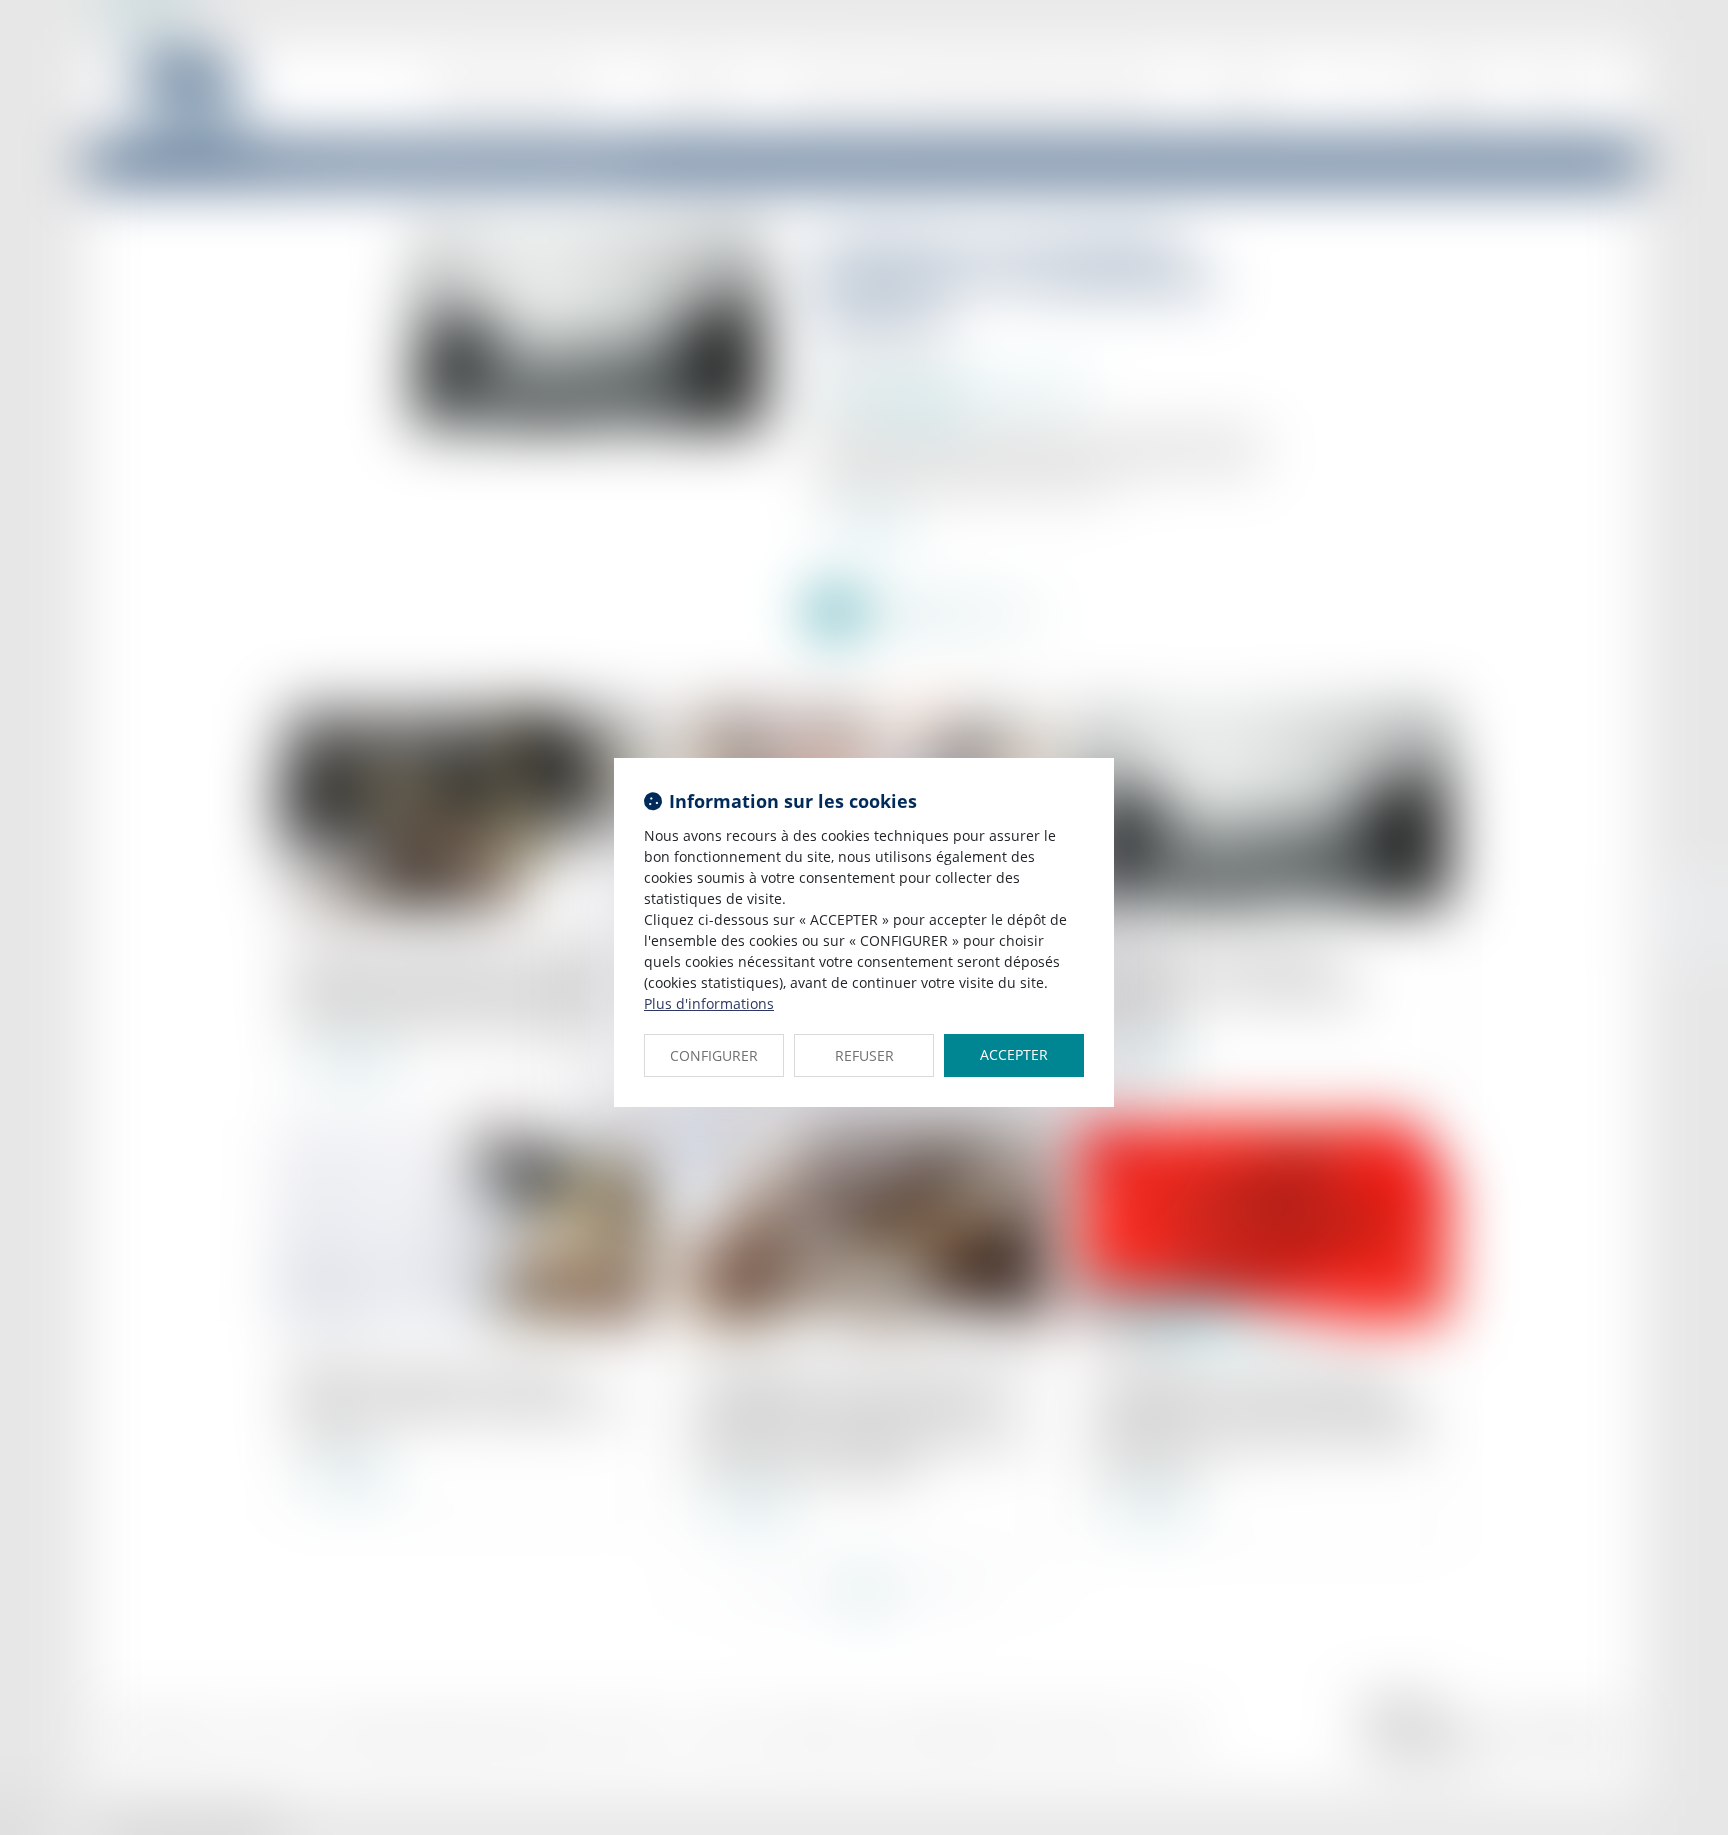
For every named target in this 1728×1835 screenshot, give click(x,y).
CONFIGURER (714, 1055)
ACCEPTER (1014, 1054)
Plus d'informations (709, 1003)
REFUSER (864, 1055)
